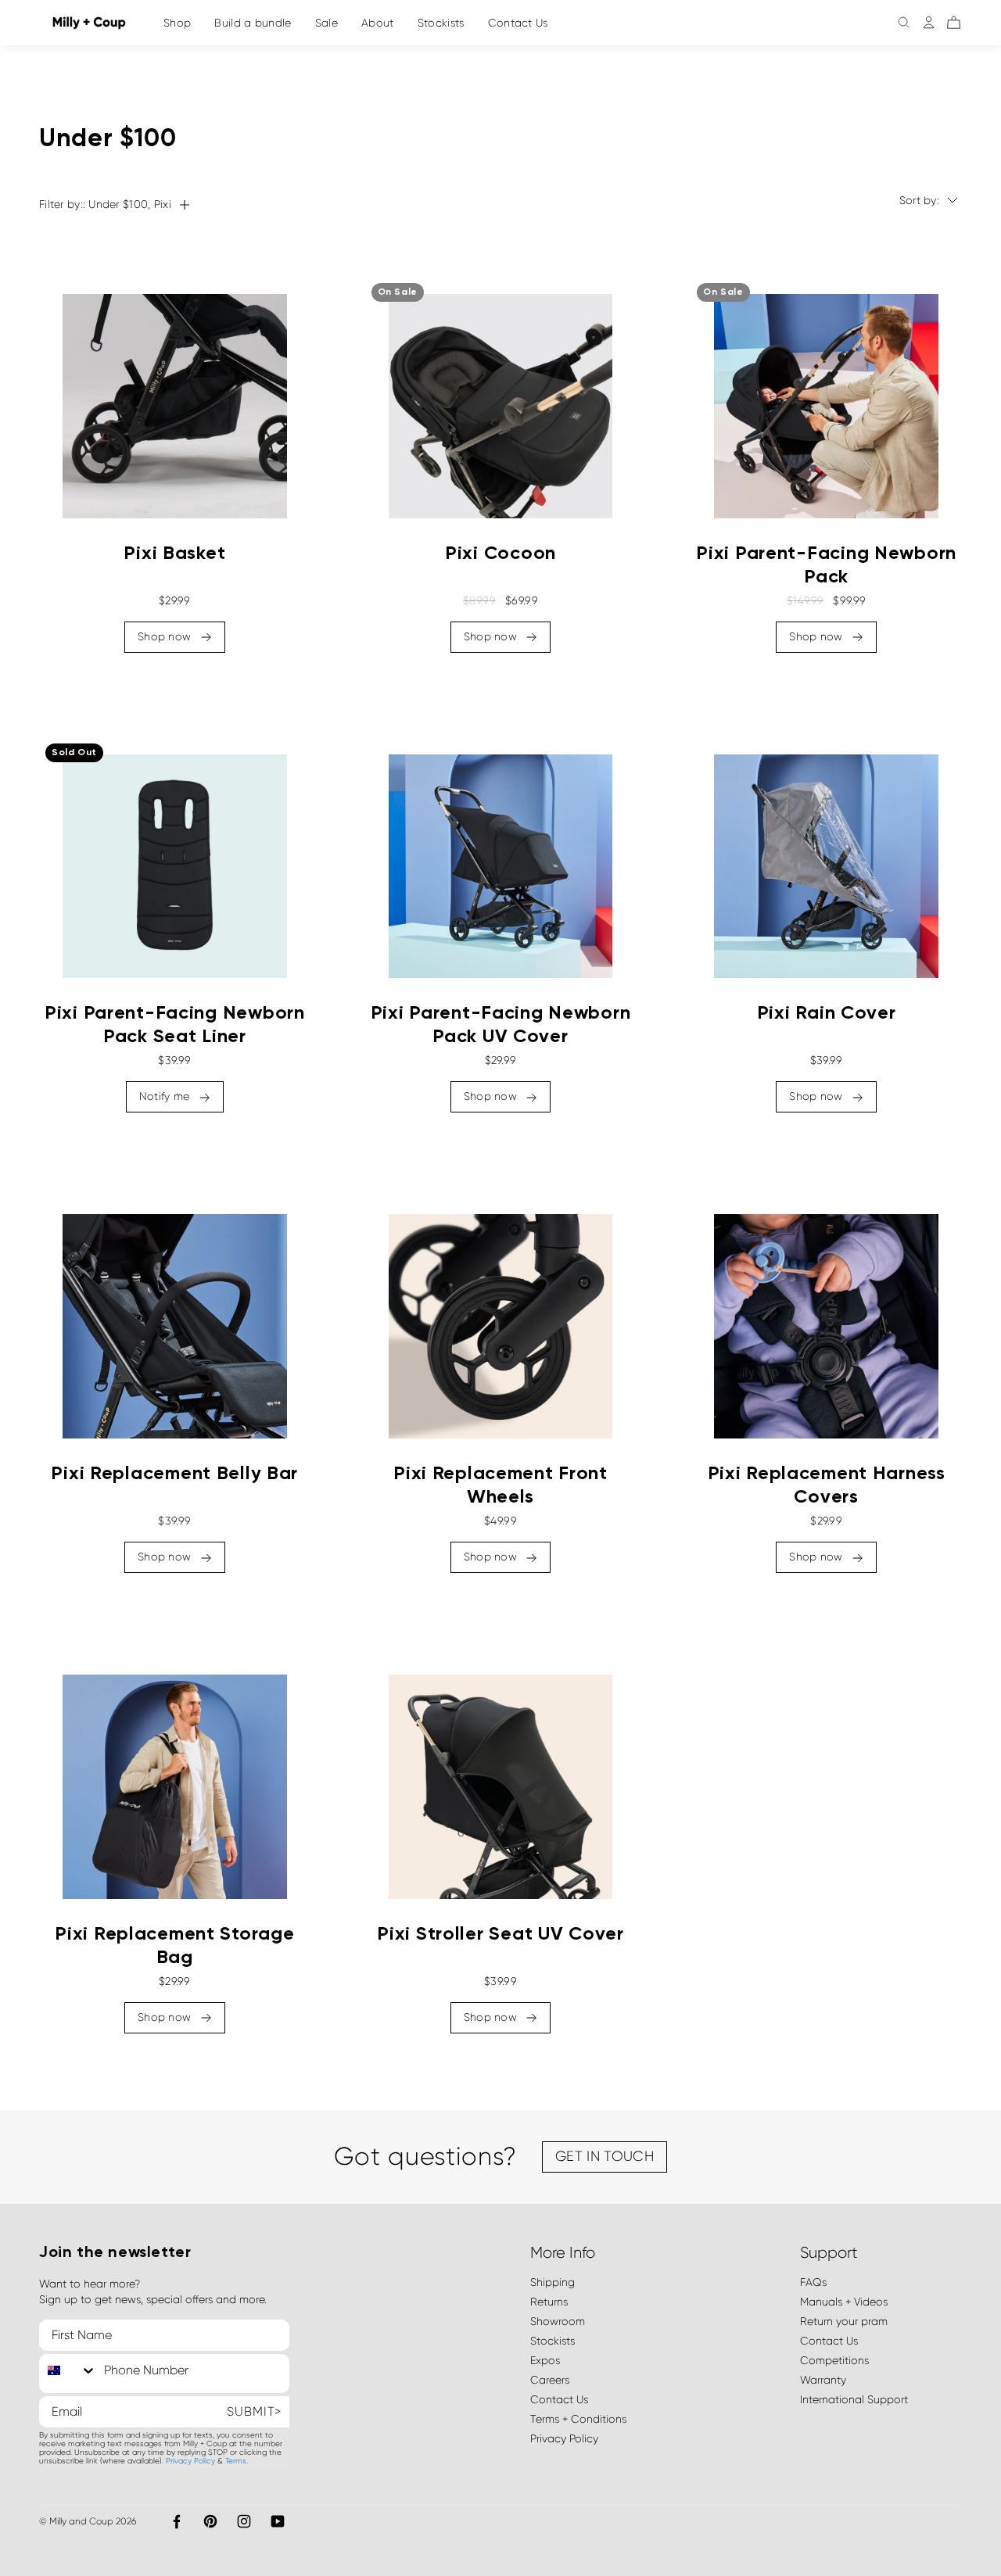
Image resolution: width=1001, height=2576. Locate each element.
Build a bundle (253, 23)
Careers (550, 2380)
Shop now (166, 636)
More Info (563, 2253)
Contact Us (518, 23)
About (378, 23)
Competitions (834, 2360)
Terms (236, 2461)
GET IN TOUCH (605, 2156)
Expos (545, 2360)
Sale (326, 23)
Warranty (823, 2380)
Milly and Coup (81, 2521)
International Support (854, 2399)
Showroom (558, 2321)
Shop (177, 23)
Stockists (441, 23)
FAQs (813, 2282)
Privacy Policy (190, 2461)
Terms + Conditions (578, 2419)
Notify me (166, 1096)
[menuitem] (253, 23)
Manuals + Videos (844, 2302)
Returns (549, 2302)
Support (829, 2253)
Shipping (553, 2282)
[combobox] (68, 2370)
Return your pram (844, 2321)
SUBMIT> (254, 2411)
